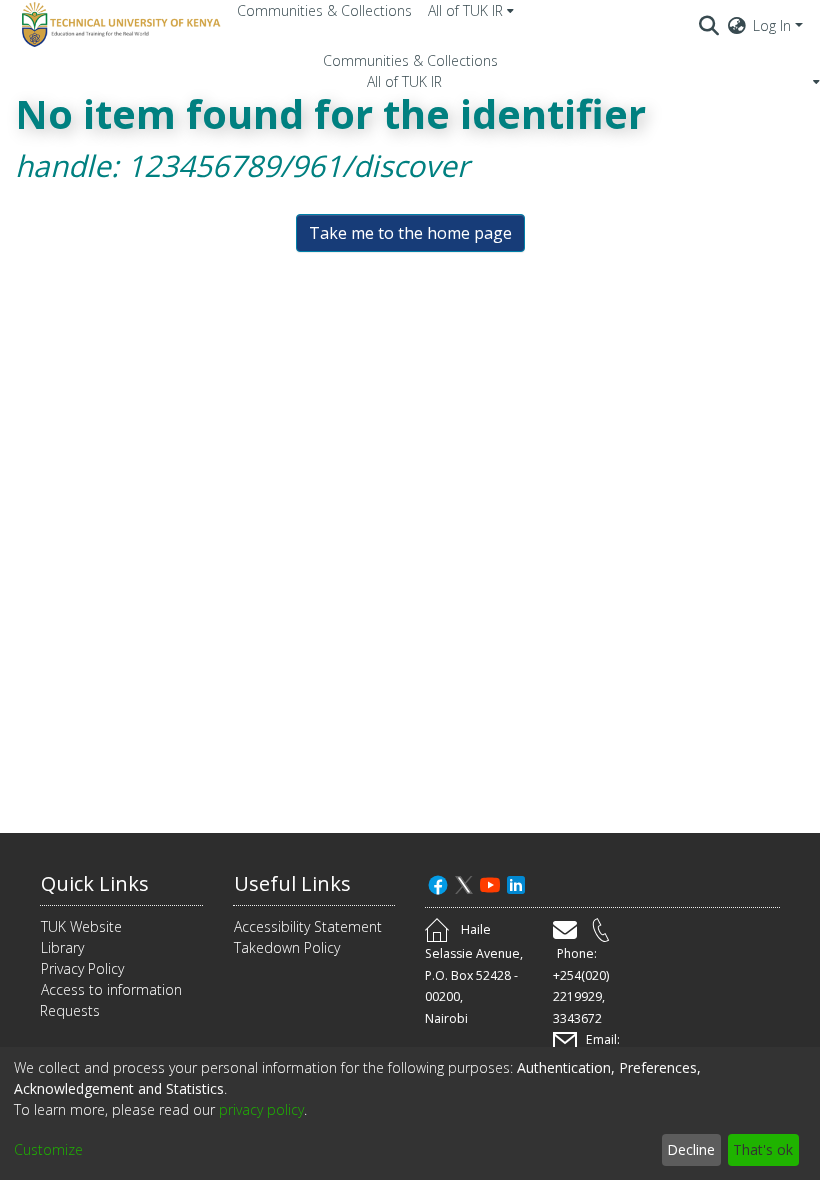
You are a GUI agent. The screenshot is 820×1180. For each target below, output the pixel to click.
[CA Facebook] (438, 883)
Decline (691, 1149)
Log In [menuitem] (772, 25)
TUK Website (81, 926)
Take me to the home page (410, 233)
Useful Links (292, 883)
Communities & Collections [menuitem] (324, 10)
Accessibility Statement (308, 926)
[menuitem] (471, 10)
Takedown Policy (287, 947)
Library (62, 947)
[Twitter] (464, 883)
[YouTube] (490, 883)
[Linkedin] (516, 883)
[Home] (118, 25)
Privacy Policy (82, 968)
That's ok (763, 1149)
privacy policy (261, 1109)
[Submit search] (709, 25)
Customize (48, 1149)
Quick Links (95, 883)
